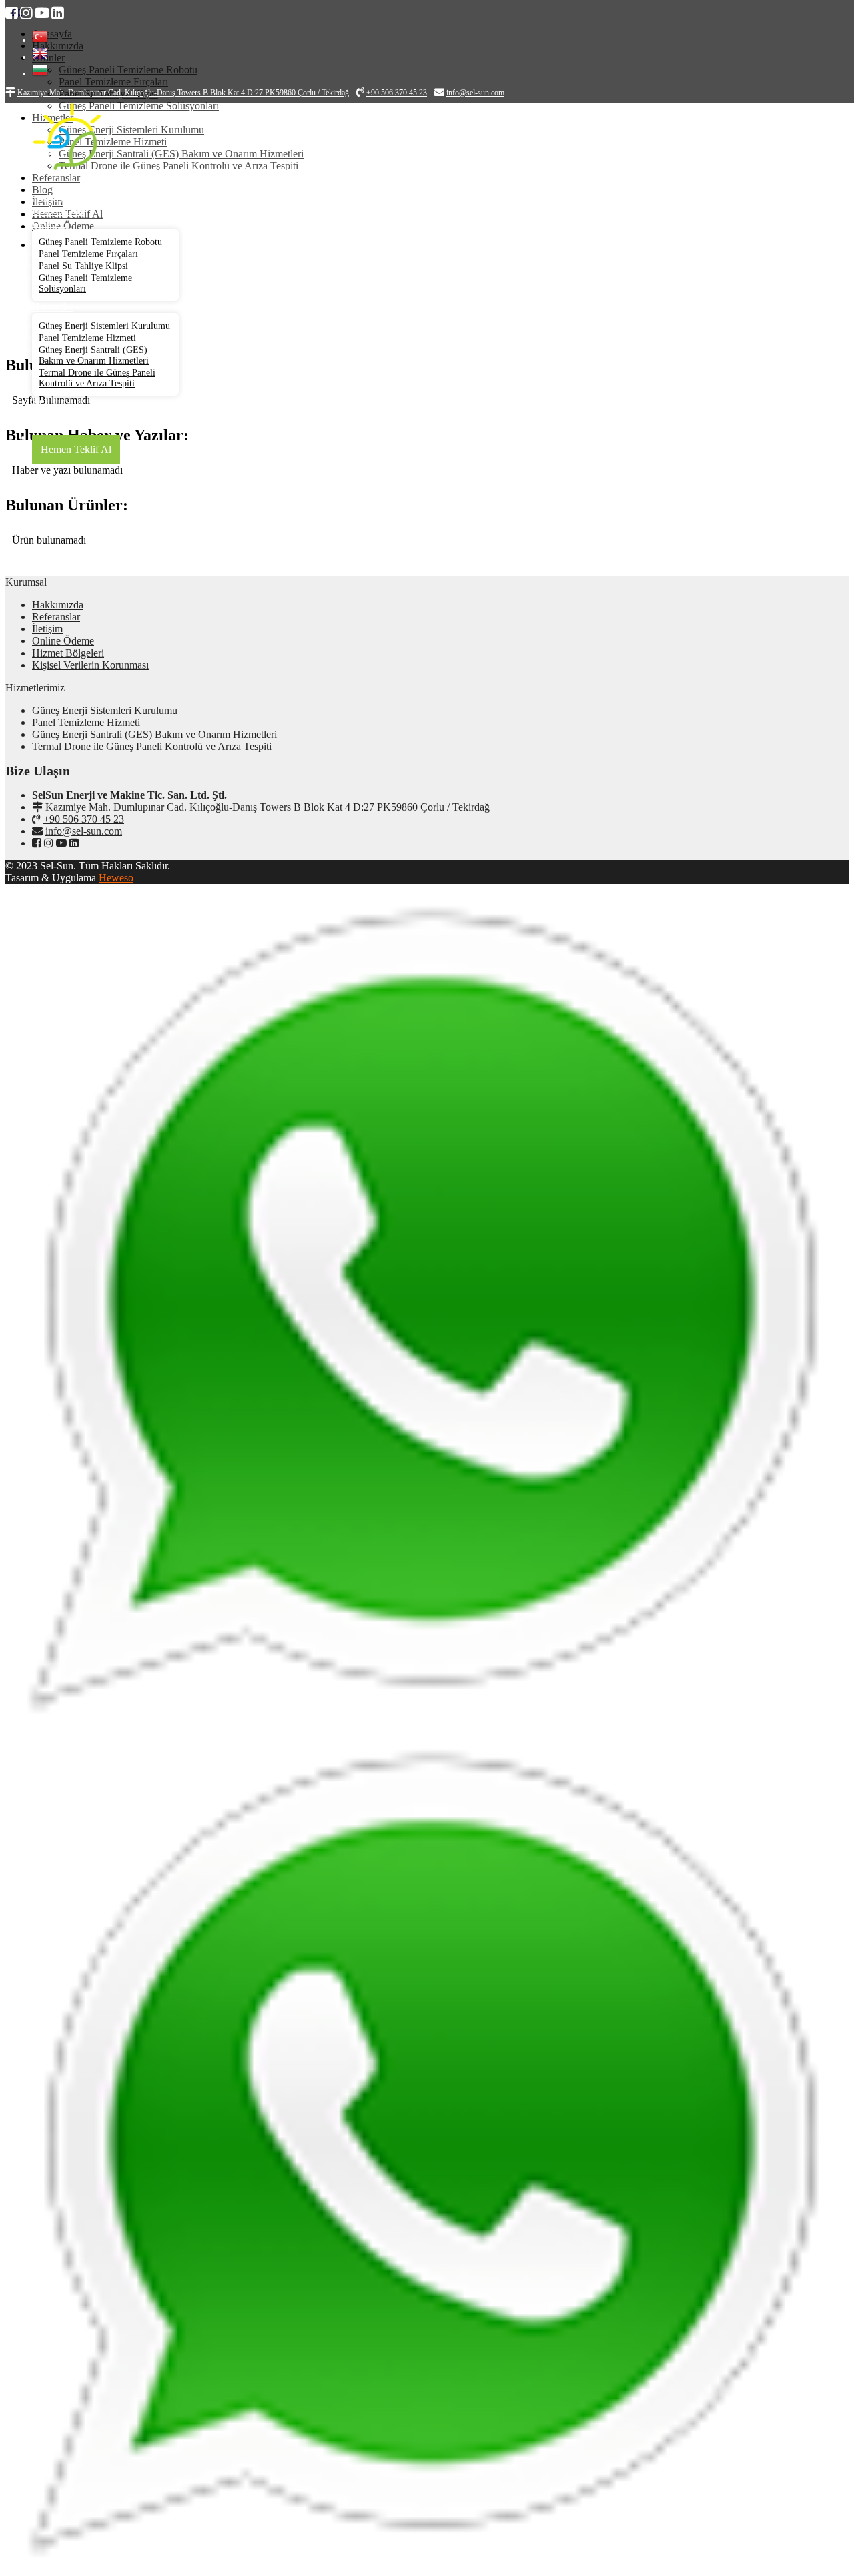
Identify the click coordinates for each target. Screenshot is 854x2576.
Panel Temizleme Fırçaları (88, 254)
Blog (42, 425)
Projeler (48, 413)
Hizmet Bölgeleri (68, 653)
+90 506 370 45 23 (84, 819)
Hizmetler (53, 307)
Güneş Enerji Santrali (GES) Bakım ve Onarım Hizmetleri (94, 355)
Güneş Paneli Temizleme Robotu (100, 242)
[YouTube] (42, 13)
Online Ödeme (63, 641)
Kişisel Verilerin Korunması (90, 665)
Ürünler (48, 223)
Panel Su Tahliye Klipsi (83, 266)
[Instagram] (26, 13)
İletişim (47, 629)
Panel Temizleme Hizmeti (87, 338)
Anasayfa (52, 198)
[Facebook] (12, 13)
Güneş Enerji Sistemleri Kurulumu (104, 326)
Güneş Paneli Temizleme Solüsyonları (85, 283)
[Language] (40, 40)
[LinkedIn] (58, 13)
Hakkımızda (58, 210)
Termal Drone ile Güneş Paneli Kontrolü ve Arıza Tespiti (97, 378)
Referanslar (56, 401)
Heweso (116, 878)
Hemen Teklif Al (76, 449)
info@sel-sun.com (84, 831)
